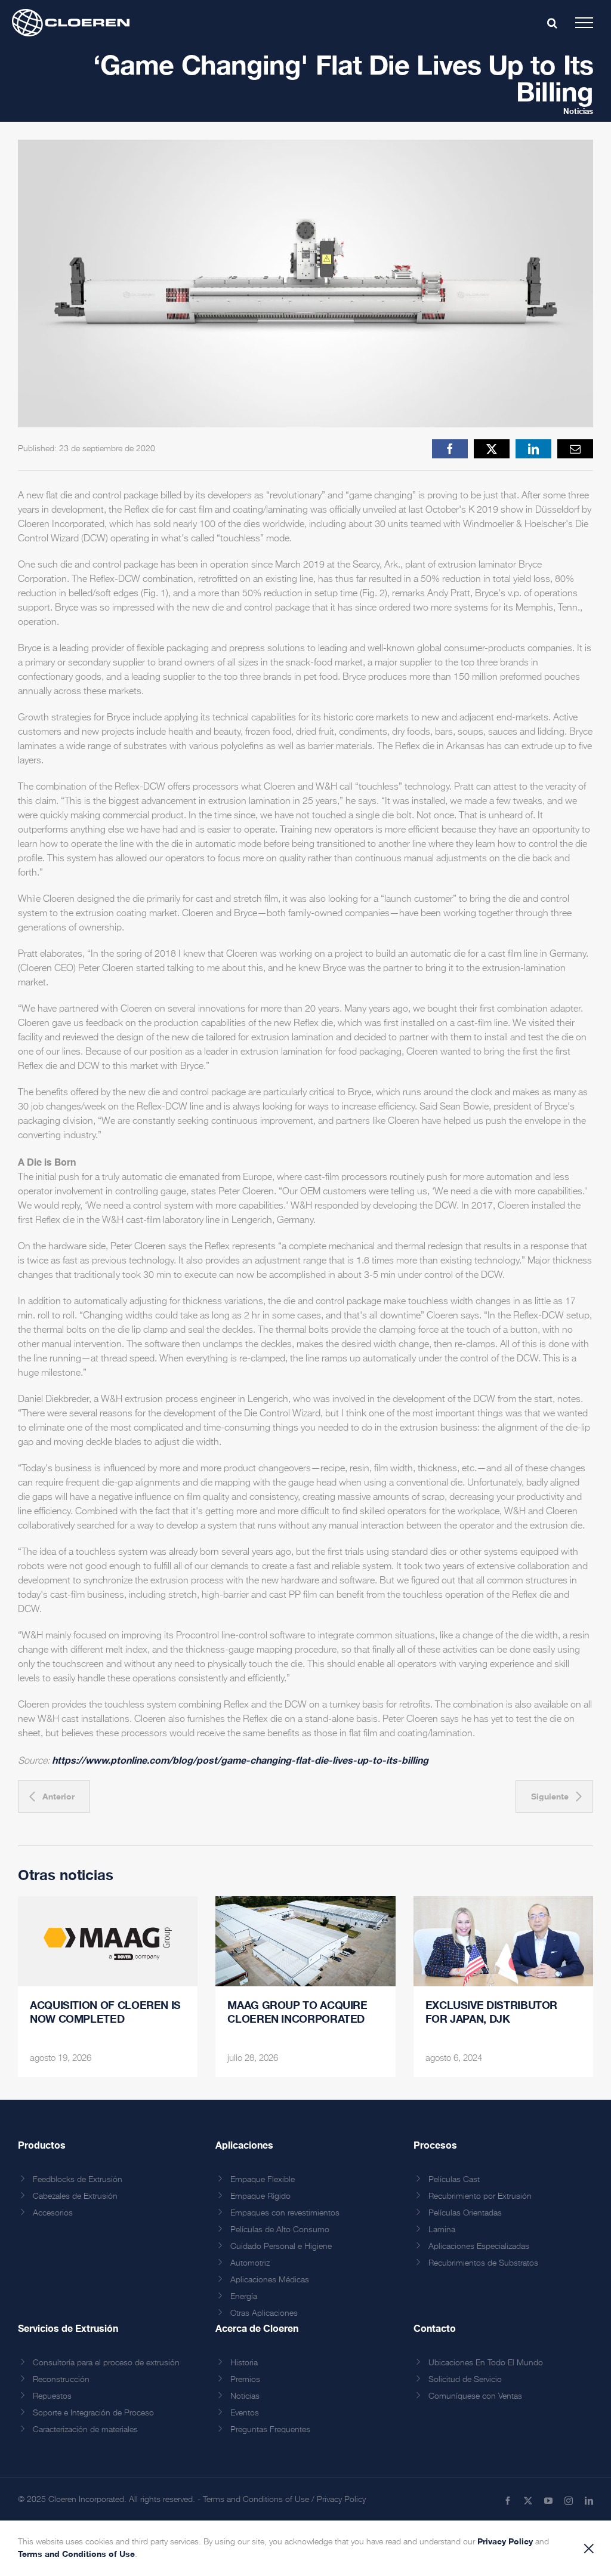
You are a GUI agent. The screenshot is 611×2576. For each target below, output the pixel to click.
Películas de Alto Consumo (280, 2230)
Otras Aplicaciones (264, 2313)
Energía (244, 2297)
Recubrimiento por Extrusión (480, 2196)
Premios (245, 2380)
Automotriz (250, 2263)
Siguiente (550, 1796)
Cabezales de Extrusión (75, 2196)
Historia (244, 2363)
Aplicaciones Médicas (270, 2280)
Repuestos (52, 2396)
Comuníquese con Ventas (475, 2396)
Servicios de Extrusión (68, 2328)
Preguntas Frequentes (270, 2430)
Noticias (578, 111)
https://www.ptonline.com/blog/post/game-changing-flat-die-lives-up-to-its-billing (240, 1760)
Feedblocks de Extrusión (78, 2180)
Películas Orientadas (465, 2213)
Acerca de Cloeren (257, 2328)
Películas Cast (454, 2180)
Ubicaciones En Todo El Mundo (486, 2363)
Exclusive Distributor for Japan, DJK (491, 2012)
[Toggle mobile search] (552, 23)
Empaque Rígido (260, 2196)
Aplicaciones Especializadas (479, 2247)
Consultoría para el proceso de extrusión (106, 2363)
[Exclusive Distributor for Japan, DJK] (503, 1941)
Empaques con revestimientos (285, 2213)
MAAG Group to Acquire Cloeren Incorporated (297, 2012)
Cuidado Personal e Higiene (281, 2247)
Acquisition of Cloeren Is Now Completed (105, 2012)
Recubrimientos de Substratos (483, 2263)
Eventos (245, 2413)
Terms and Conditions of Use (256, 2500)
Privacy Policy (341, 2500)
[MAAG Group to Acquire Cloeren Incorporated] (305, 1941)
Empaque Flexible (263, 2180)
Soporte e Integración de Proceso (93, 2413)
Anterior (58, 1796)
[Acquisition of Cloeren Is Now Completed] (108, 1941)
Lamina (442, 2230)
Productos (42, 2145)
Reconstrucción (61, 2380)
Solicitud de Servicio (465, 2380)
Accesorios (53, 2213)
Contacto (435, 2328)
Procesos (435, 2145)
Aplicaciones (244, 2145)
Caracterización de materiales (85, 2430)
